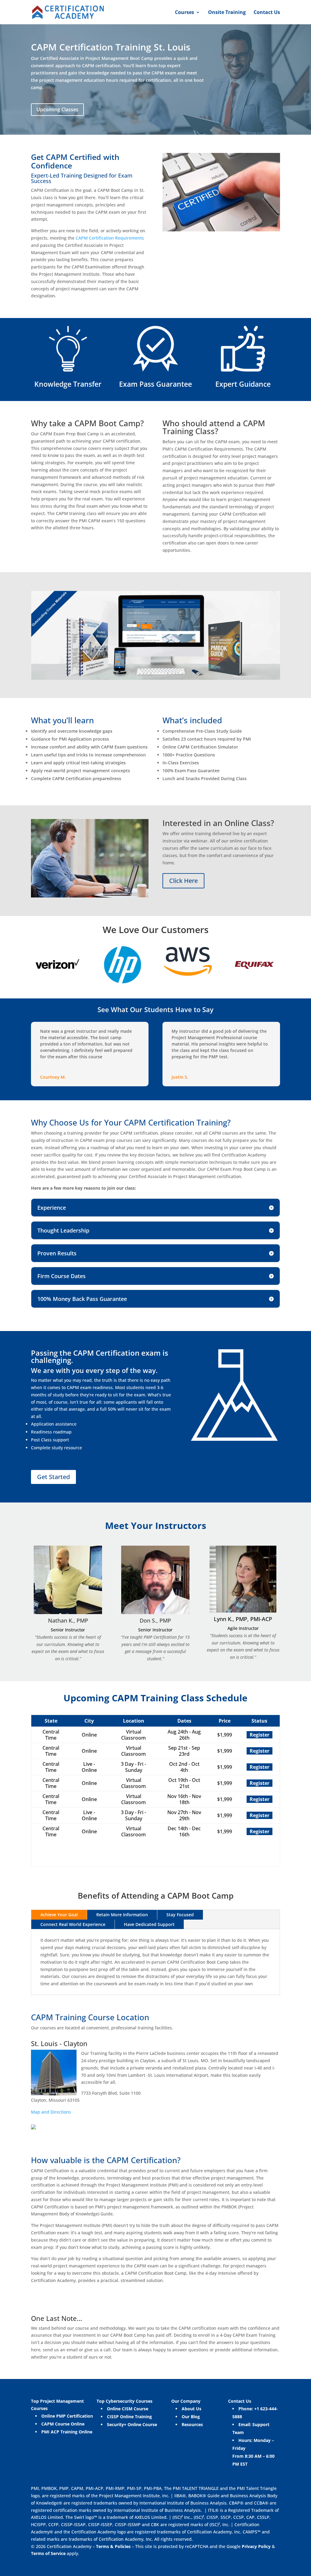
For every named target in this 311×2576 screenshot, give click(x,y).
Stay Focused (180, 1915)
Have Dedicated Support (149, 1924)
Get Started (53, 1477)
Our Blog (191, 2417)
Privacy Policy (256, 2546)
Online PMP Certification (67, 2416)
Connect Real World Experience (73, 1924)
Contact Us (267, 13)
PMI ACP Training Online (67, 2432)
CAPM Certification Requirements (110, 238)
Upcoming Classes (57, 109)
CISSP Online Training (129, 2417)
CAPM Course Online (63, 2424)
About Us (191, 2409)
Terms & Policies (113, 2546)
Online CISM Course (128, 2409)
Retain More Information (122, 1915)
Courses (185, 13)
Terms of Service (49, 2553)
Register (260, 1735)
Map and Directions (51, 2112)
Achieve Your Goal (59, 1915)
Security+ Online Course (132, 2424)
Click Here (183, 881)
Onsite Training (227, 13)
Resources (192, 2424)
